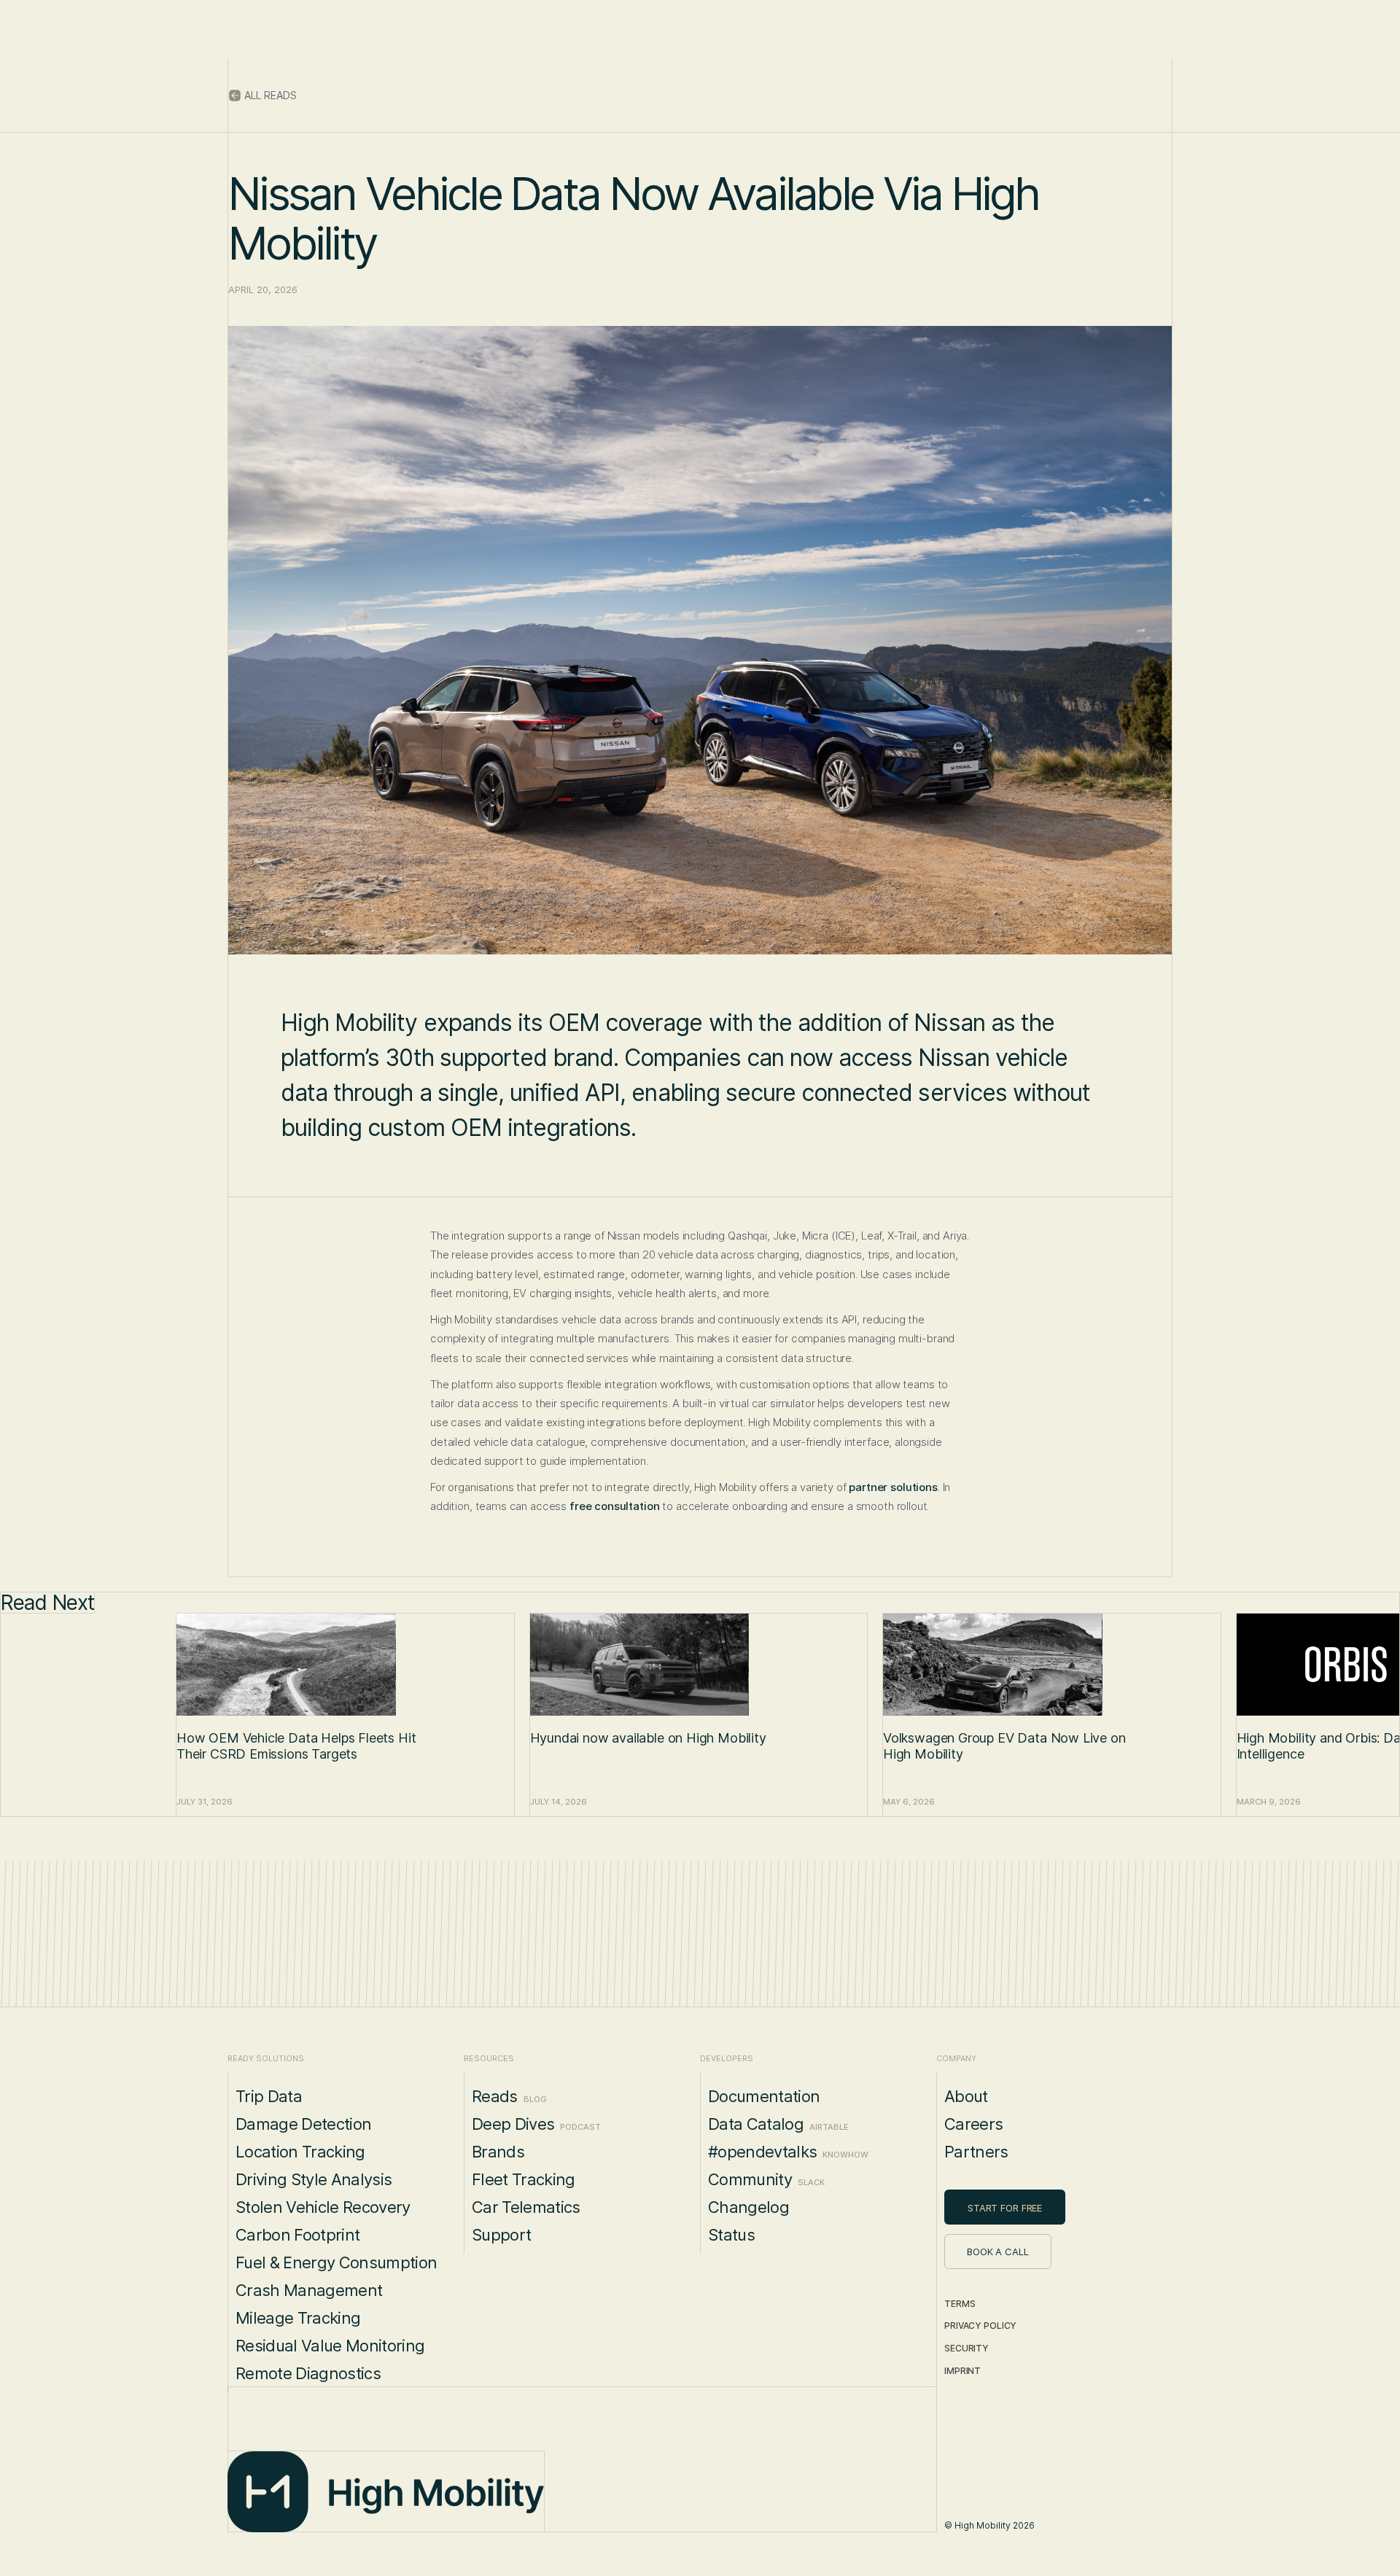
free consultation (614, 1506)
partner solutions (893, 1487)
